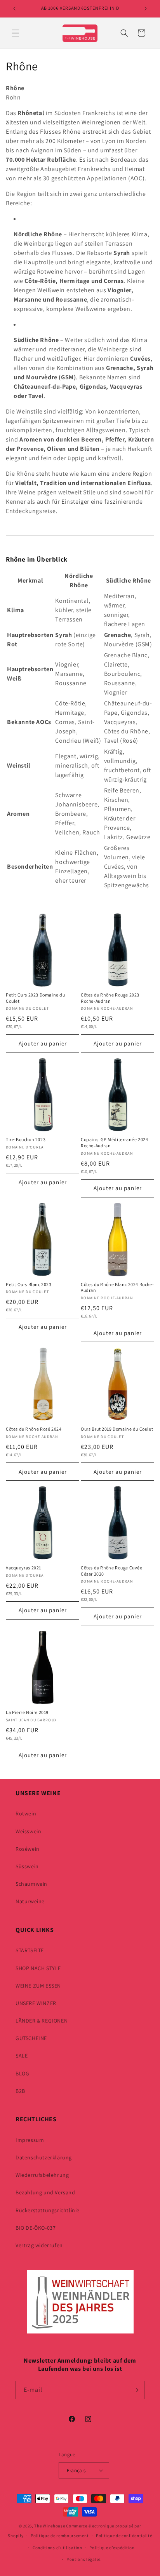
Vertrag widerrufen (39, 2245)
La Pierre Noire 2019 (27, 1712)
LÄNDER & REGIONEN (42, 2021)
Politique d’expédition (112, 2548)
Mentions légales (84, 2559)
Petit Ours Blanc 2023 (29, 1284)
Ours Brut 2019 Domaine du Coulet (117, 1429)
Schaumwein (31, 1884)
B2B (20, 2091)
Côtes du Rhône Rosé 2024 (34, 1429)
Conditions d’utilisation (57, 2548)
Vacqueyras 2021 (23, 1568)
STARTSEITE (30, 1950)
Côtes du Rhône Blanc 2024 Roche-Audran (117, 1287)
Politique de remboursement (60, 2536)
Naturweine (30, 1901)
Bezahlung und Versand (45, 2192)
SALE (22, 2056)
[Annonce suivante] (146, 9)
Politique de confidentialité (124, 2536)
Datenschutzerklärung (44, 2157)
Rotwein (26, 1813)
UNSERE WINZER (36, 2003)
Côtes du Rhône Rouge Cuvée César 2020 (112, 1571)
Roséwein (28, 1849)
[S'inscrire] (136, 2390)
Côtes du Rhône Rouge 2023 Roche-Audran (110, 998)
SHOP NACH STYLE (38, 1968)
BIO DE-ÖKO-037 (36, 2228)
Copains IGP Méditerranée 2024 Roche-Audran (114, 1142)
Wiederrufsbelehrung (42, 2175)
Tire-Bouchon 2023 (26, 1139)
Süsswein (27, 1866)
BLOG (22, 2073)
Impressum (30, 2140)
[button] (16, 33)
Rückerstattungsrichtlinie (48, 2210)
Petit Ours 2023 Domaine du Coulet (36, 998)
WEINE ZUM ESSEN (38, 1986)
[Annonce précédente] (14, 9)
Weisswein (28, 1831)
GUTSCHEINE (31, 2038)
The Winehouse (50, 2526)
